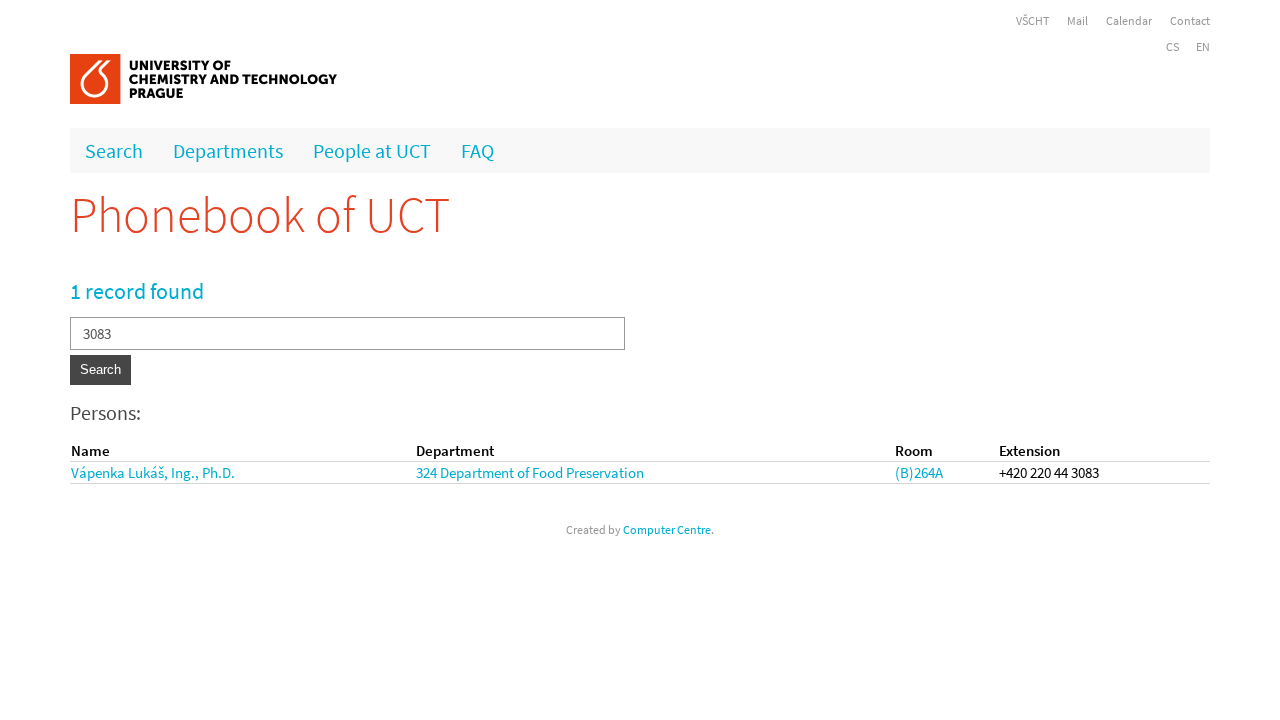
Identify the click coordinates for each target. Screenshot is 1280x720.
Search (114, 150)
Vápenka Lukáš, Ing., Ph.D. (153, 472)
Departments (228, 150)
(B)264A (919, 472)
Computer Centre (667, 529)
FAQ (477, 150)
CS (1172, 46)
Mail (1077, 20)
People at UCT (372, 150)
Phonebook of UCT (260, 214)
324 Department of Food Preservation (530, 472)
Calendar (1129, 20)
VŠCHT (1032, 20)
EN (1203, 46)
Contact (1190, 20)
